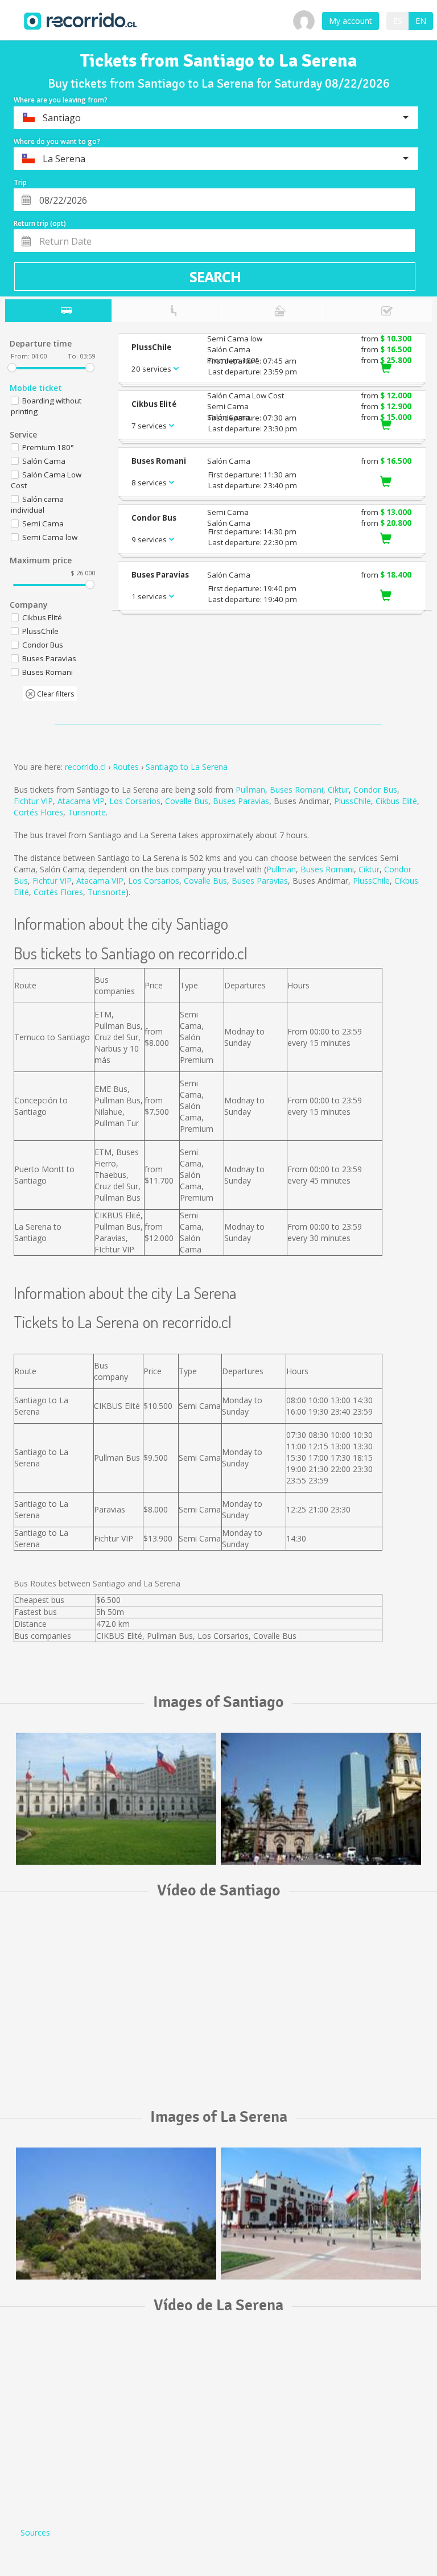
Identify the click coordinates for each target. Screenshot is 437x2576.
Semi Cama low (50, 537)
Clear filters (55, 694)
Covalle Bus (187, 801)
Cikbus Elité (396, 801)
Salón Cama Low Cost (46, 480)
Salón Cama (44, 461)
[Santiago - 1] (116, 1799)
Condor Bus (375, 790)
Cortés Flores (38, 812)
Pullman (250, 790)
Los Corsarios (135, 801)
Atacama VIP (81, 801)
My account (351, 21)
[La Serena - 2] (321, 2214)
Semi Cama (43, 524)
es (398, 21)
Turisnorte (87, 812)
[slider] (12, 368)
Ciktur (338, 790)
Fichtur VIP (33, 801)
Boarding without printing (46, 406)
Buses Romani (296, 790)
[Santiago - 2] (321, 1799)
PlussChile (353, 801)
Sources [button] (35, 2532)
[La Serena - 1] (116, 2214)
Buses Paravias (241, 801)
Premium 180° (48, 447)
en (421, 21)
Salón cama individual (37, 504)
